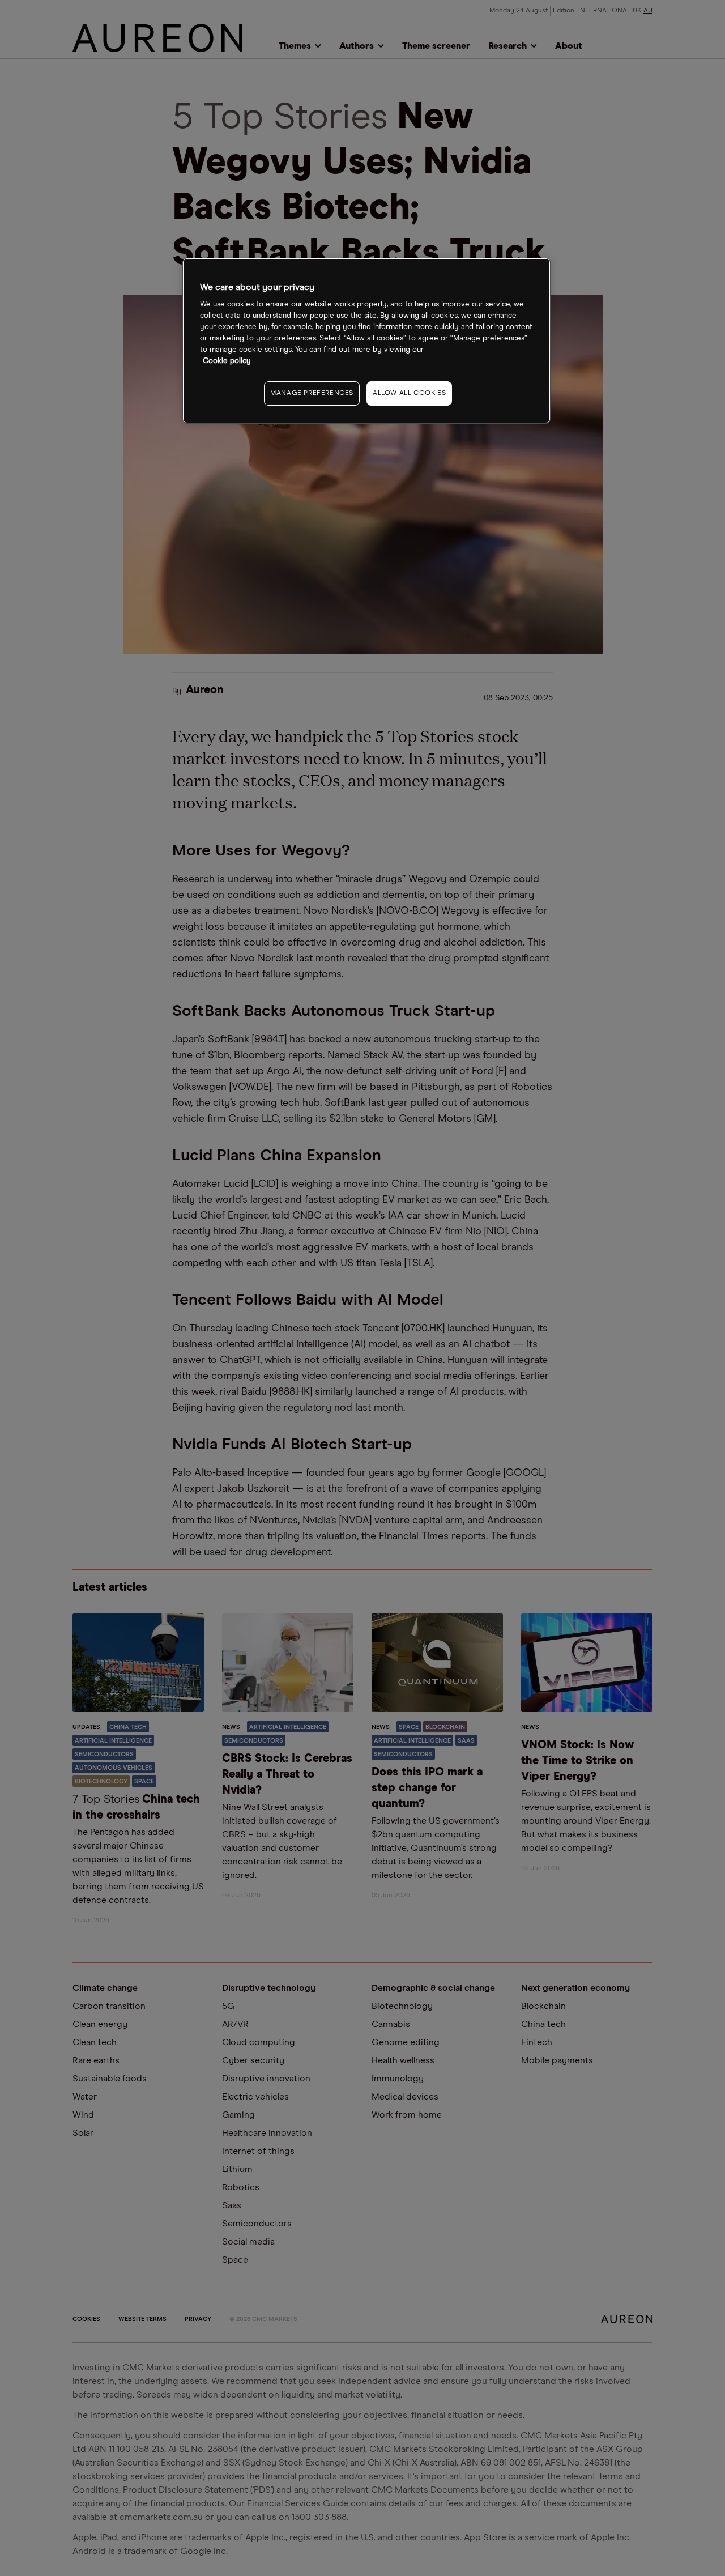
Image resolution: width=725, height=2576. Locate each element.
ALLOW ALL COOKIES (409, 393)
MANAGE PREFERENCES (312, 393)
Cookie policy (227, 361)
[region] (366, 341)
